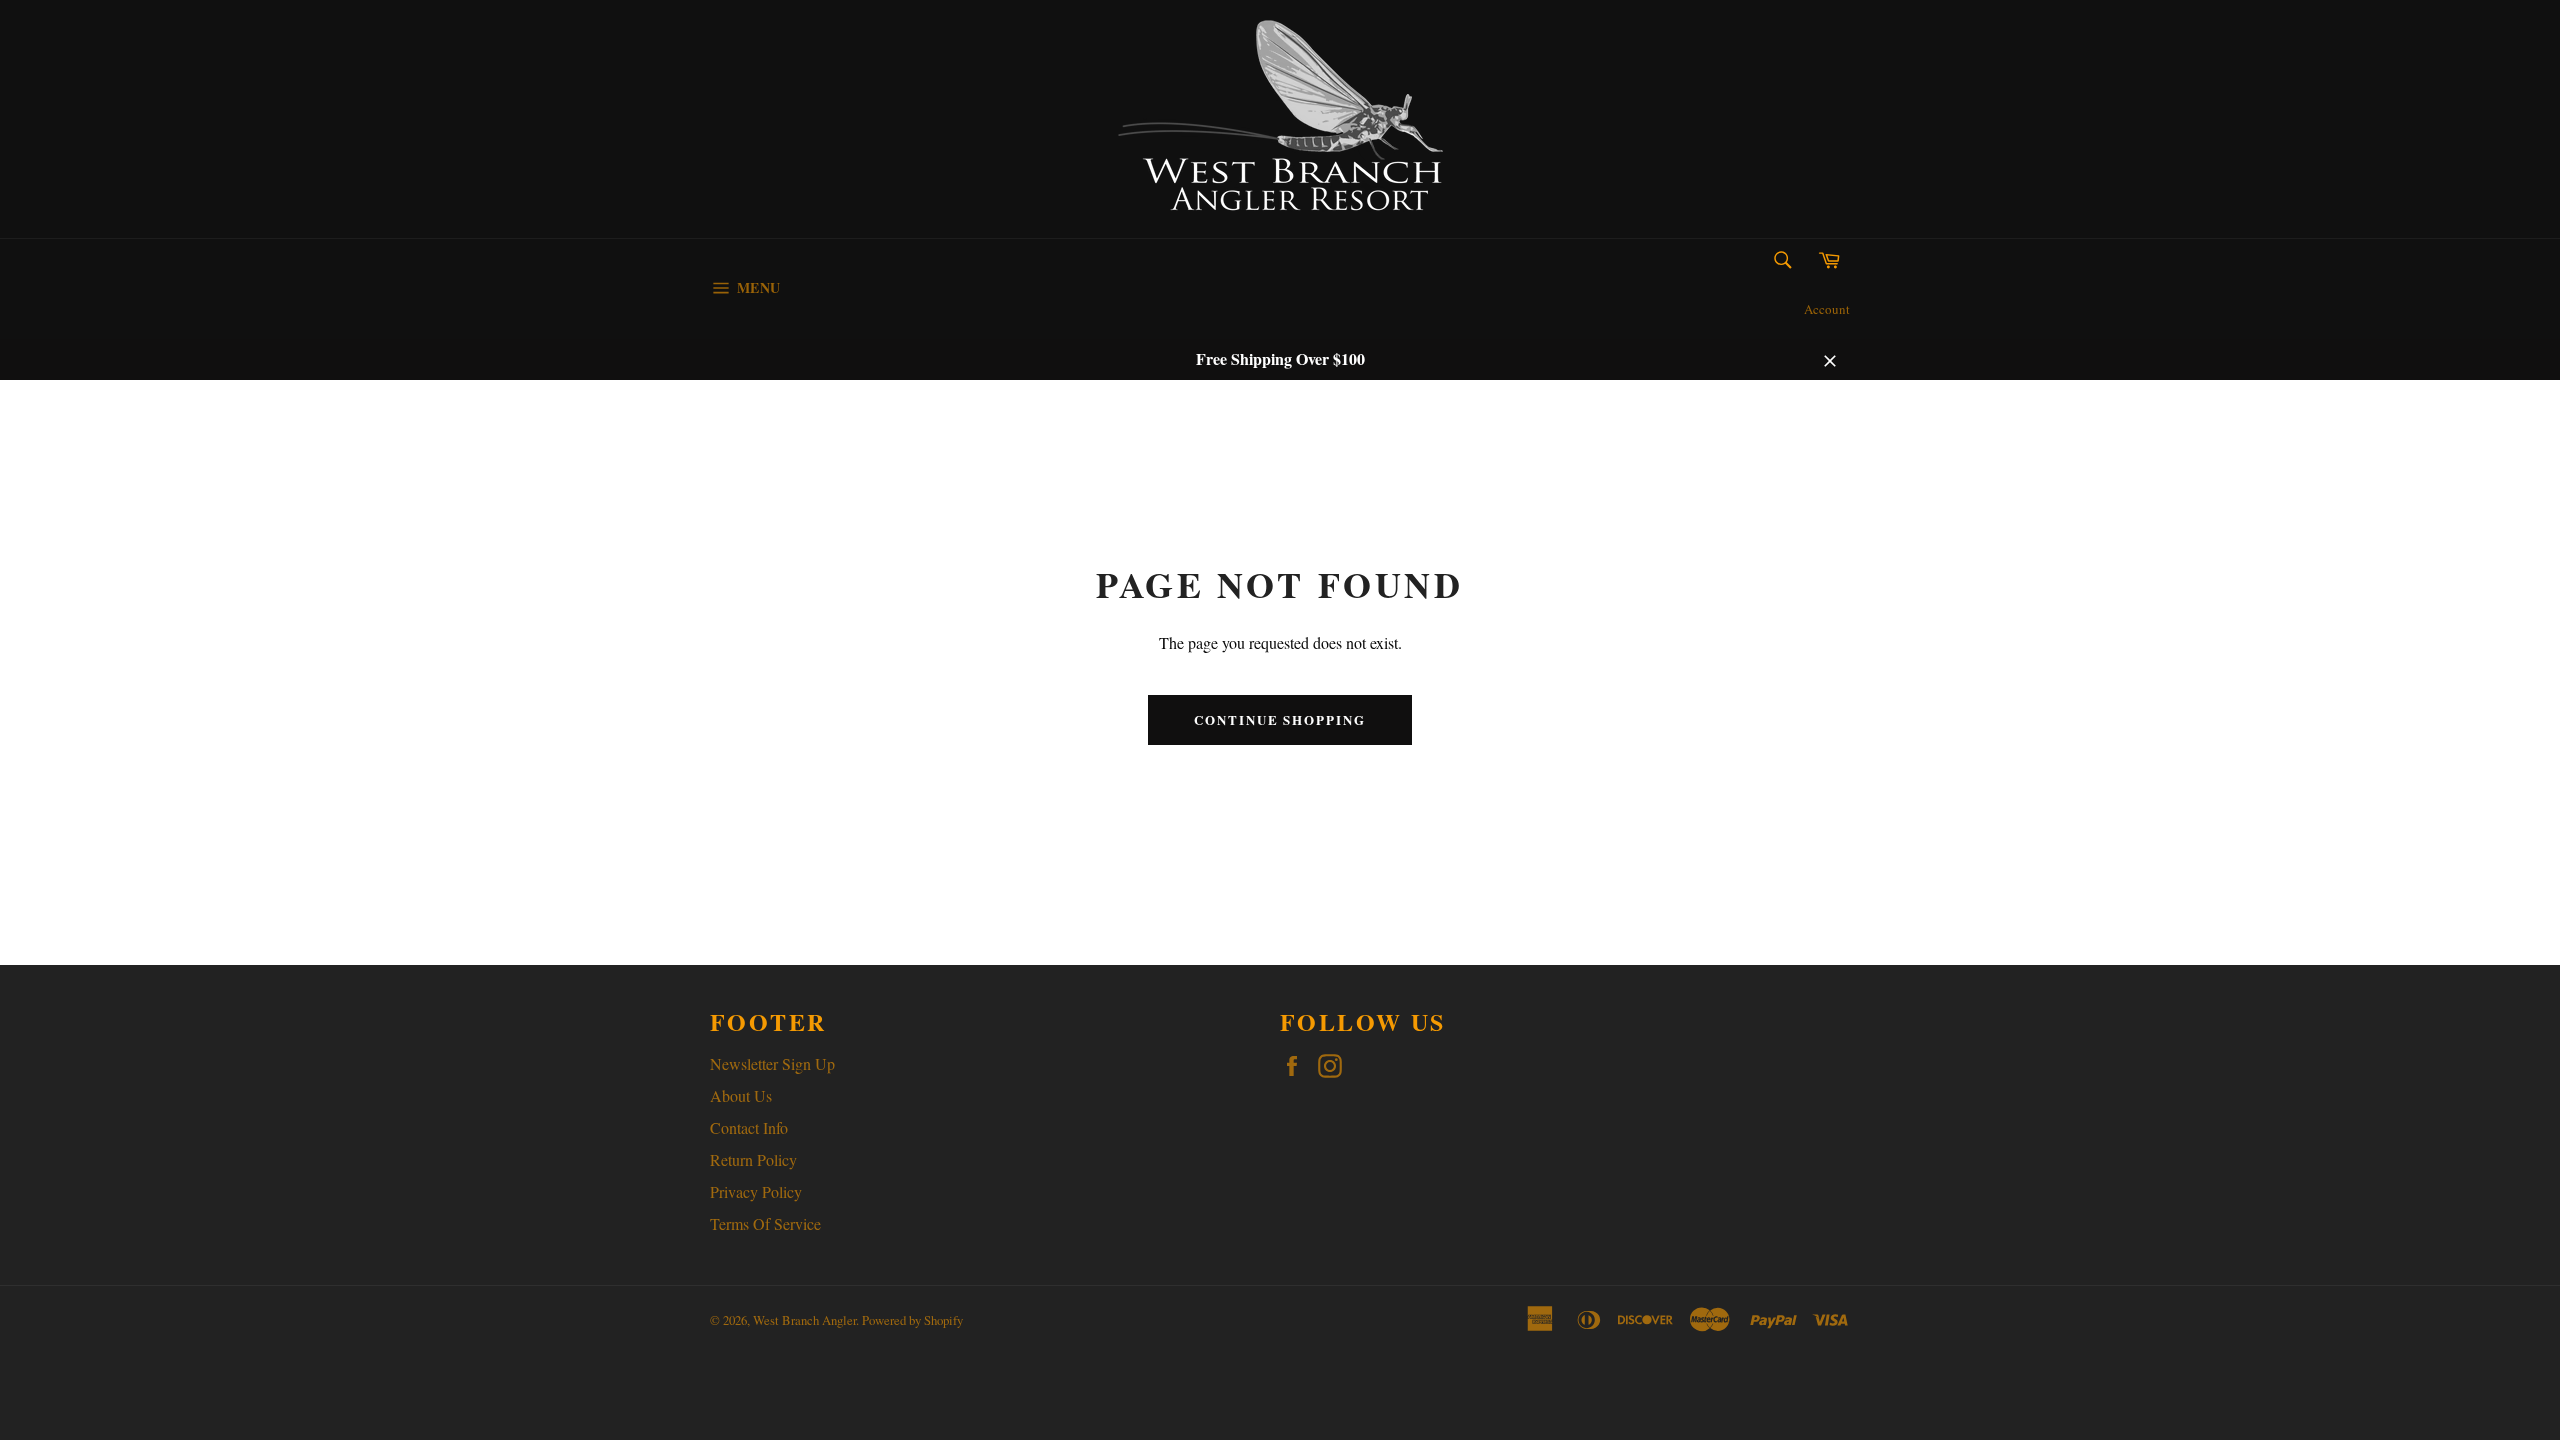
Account (1827, 309)
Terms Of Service (765, 1223)
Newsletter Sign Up (772, 1063)
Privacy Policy (756, 1191)
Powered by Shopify (912, 1320)
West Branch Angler (804, 1320)
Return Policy (753, 1159)
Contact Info (749, 1127)
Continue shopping (1280, 719)
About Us (741, 1095)
